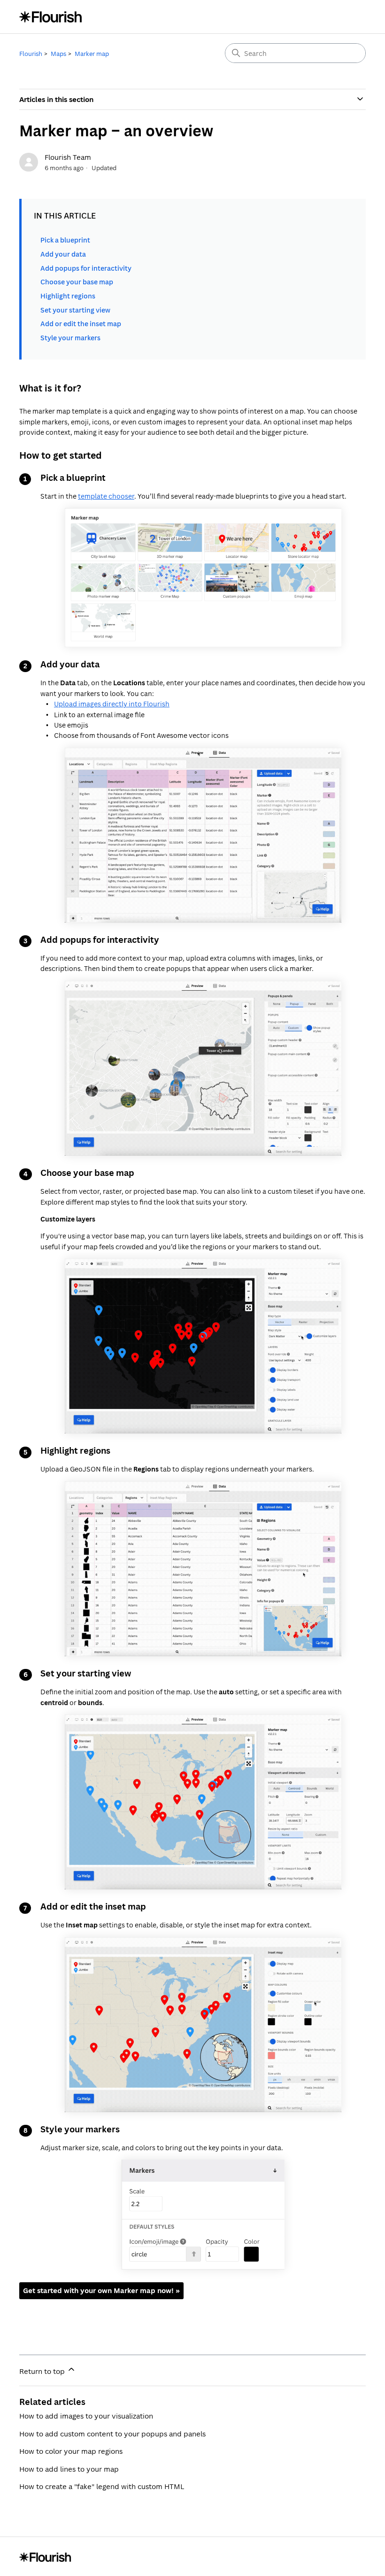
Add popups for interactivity (86, 268)
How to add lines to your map (69, 2469)
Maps (58, 54)
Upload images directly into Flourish (112, 704)
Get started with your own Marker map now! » (101, 2290)
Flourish (31, 54)
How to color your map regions (71, 2451)
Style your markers (70, 338)
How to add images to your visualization (86, 2416)
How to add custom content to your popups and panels (112, 2434)
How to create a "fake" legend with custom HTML (102, 2486)
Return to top (43, 2371)
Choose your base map (77, 282)
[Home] (51, 17)
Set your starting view (75, 310)
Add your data (63, 254)
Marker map (92, 54)
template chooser (106, 496)
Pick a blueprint (65, 240)
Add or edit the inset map (81, 324)
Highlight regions (68, 296)
